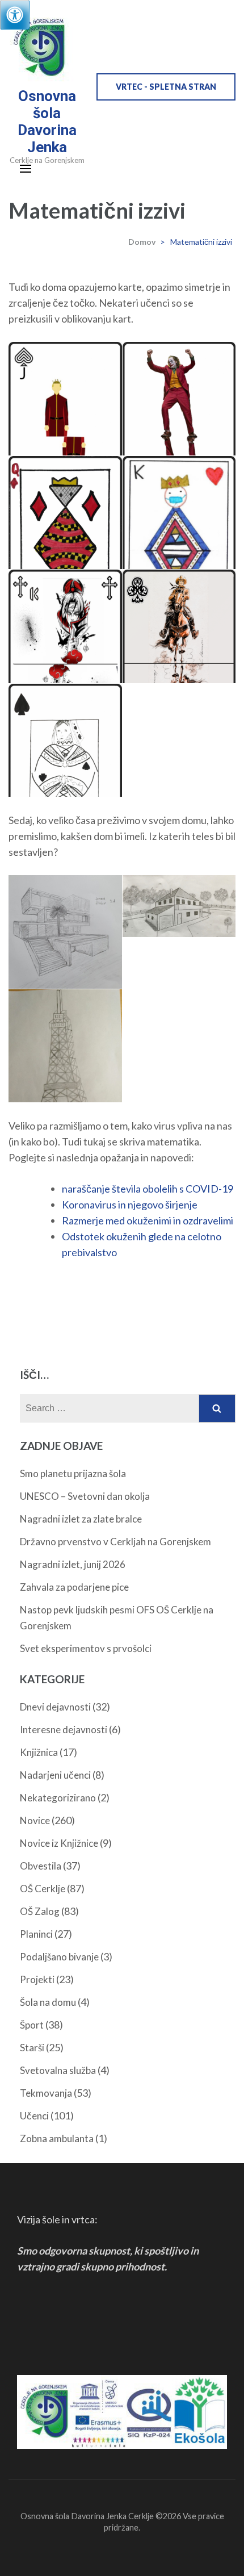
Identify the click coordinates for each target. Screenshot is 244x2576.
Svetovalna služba (58, 2070)
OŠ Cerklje (43, 1889)
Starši (32, 2048)
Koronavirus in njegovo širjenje (130, 1205)
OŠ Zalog (40, 1911)
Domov (142, 242)
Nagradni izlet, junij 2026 (73, 1564)
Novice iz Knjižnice (59, 1843)
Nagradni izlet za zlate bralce (81, 1519)
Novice (35, 1820)
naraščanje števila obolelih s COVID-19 (148, 1189)
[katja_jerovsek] (65, 551)
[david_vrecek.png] (65, 436)
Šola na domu (48, 2002)
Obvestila (41, 1866)
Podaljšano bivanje (59, 1957)
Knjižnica (39, 1752)
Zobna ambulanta (57, 2138)
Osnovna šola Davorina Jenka (47, 122)
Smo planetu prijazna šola (73, 1473)
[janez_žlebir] (65, 941)
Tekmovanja (46, 2093)
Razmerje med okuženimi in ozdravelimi (148, 1220)
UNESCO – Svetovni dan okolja (85, 1496)
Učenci (34, 2116)
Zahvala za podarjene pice (74, 1587)
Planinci (36, 1934)
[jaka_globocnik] (179, 436)
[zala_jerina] (179, 906)
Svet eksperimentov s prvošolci (86, 1648)
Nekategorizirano (58, 1798)
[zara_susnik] (65, 778)
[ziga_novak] (179, 664)
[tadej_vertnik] (65, 664)
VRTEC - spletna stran (166, 87)
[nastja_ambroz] (179, 550)
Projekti (37, 1979)
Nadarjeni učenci (55, 1775)
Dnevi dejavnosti (55, 1707)
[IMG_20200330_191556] (65, 1078)
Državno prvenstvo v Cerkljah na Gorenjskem (115, 1542)
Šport (32, 2025)
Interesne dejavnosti (64, 1730)
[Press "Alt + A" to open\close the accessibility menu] (15, 15)
